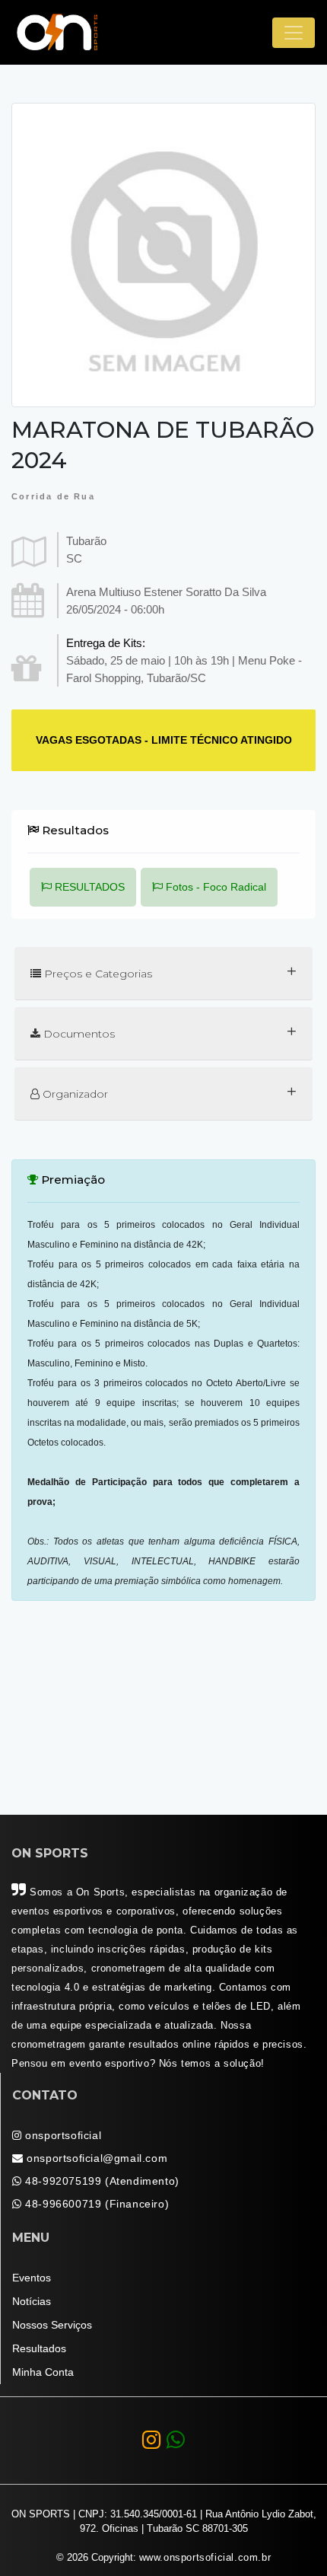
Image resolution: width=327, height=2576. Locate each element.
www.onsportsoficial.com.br (205, 2558)
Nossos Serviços (52, 2325)
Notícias (32, 2301)
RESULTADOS (88, 887)
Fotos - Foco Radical (214, 887)
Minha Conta (43, 2372)
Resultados (39, 2348)
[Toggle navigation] (294, 33)
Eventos (32, 2278)
